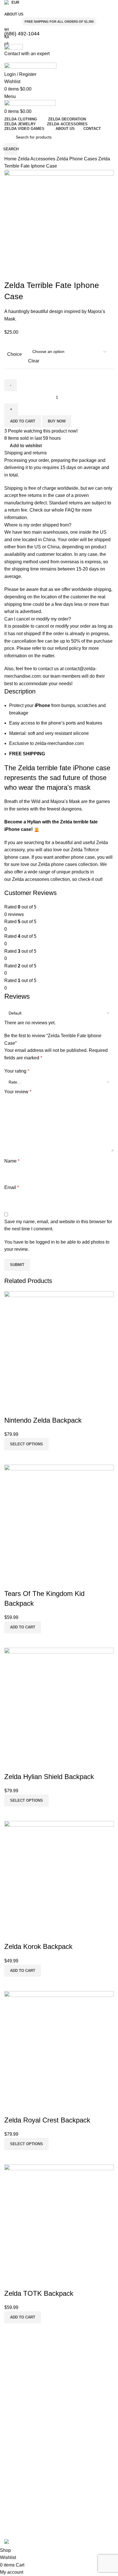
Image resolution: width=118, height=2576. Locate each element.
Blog (8, 2442)
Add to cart (23, 421)
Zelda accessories (31, 879)
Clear (34, 361)
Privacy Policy (17, 2398)
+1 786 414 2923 (20, 2517)
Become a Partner (21, 2472)
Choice (14, 354)
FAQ (70, 510)
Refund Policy (17, 2388)
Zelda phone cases (58, 864)
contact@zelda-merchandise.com (35, 2497)
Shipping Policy (18, 2379)
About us (12, 2432)
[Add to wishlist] (11, 2281)
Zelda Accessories (37, 159)
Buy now (57, 421)
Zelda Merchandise (22, 2487)
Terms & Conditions (22, 2369)
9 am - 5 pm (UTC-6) (23, 2527)
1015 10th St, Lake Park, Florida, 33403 (41, 2507)
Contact (11, 2462)
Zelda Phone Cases (77, 159)
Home (11, 159)
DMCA (10, 2408)
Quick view (11, 2331)
